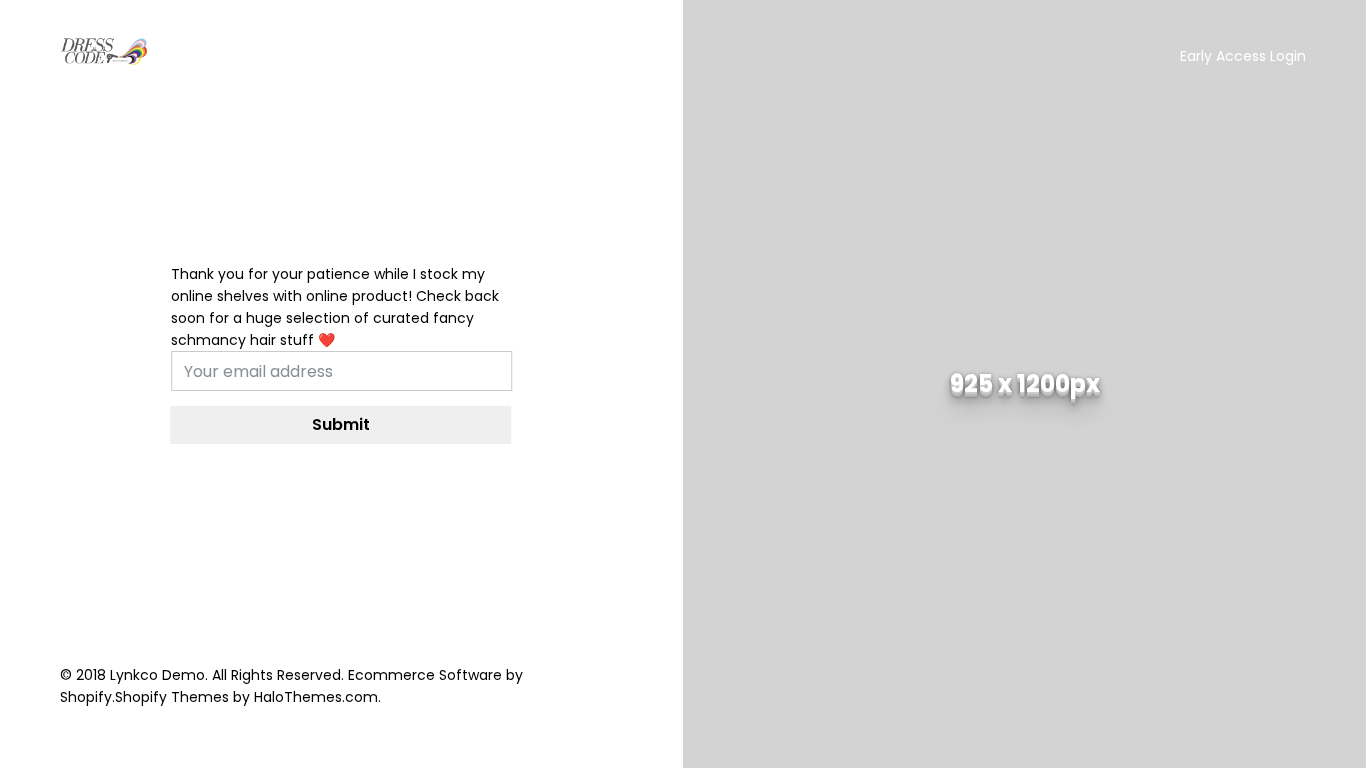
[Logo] (104, 52)
